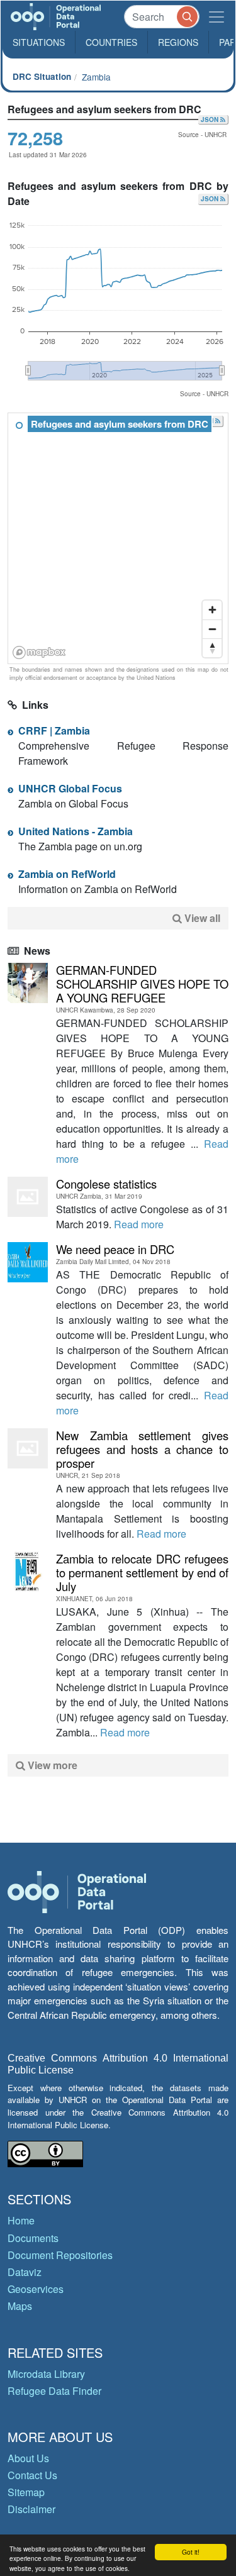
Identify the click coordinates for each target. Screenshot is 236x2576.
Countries (111, 42)
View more (51, 1765)
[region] (119, 539)
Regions (178, 42)
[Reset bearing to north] (212, 648)
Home (21, 2220)
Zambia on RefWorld (67, 874)
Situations (39, 42)
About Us (28, 2458)
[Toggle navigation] (216, 17)
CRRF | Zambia (54, 730)
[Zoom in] (212, 610)
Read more (139, 1224)
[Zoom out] (212, 629)
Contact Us (32, 2475)
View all (202, 918)
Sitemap (26, 2492)
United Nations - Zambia (76, 831)
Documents (33, 2238)
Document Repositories (60, 2255)
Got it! (191, 2552)
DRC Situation (42, 76)
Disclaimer (31, 2509)
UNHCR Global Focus (70, 788)
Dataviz (25, 2272)
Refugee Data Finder (54, 2391)
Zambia (96, 77)
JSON (211, 119)
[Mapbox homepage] (39, 652)
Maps (20, 2306)
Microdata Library (46, 2374)
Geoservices (36, 2289)
